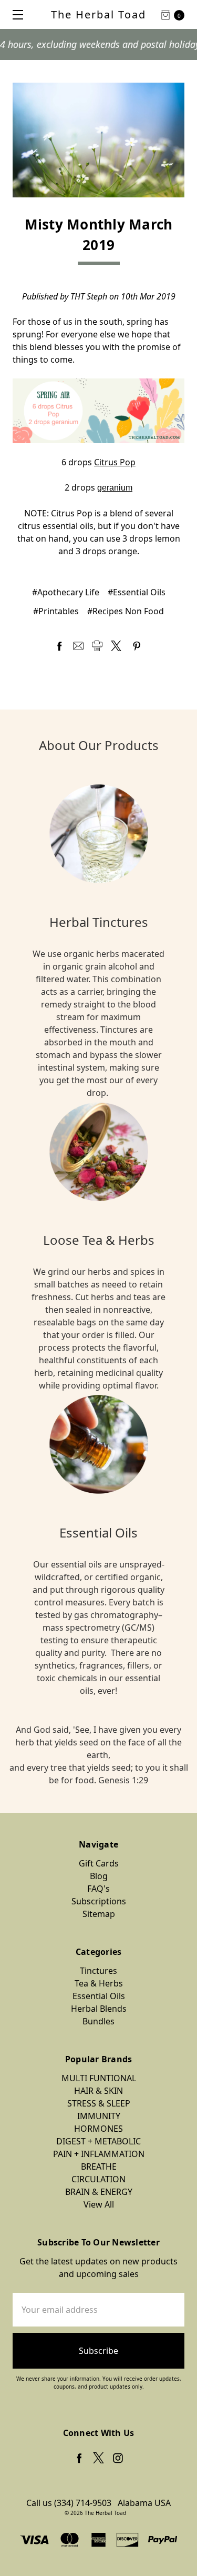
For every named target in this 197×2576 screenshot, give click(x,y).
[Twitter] (116, 646)
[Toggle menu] (14, 14)
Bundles (98, 2021)
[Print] (97, 646)
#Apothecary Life (66, 592)
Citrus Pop (115, 462)
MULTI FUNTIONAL (99, 2078)
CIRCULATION (98, 2179)
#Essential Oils (137, 592)
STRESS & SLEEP (99, 2103)
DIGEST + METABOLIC (98, 2141)
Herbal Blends (99, 2009)
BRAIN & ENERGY (99, 2192)
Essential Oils (99, 1996)
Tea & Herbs (99, 1983)
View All (99, 2204)
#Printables (56, 611)
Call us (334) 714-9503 (69, 2503)
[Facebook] (59, 646)
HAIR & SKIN (98, 2091)
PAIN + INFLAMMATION (99, 2154)
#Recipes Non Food (126, 611)
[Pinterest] (137, 646)
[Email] (78, 646)
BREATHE (99, 2166)
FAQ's (98, 1889)
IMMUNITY (99, 2116)
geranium (115, 488)
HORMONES (98, 2129)
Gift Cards (99, 1863)
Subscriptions (99, 1901)
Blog (99, 1876)
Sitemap (99, 1914)
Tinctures (98, 1971)
